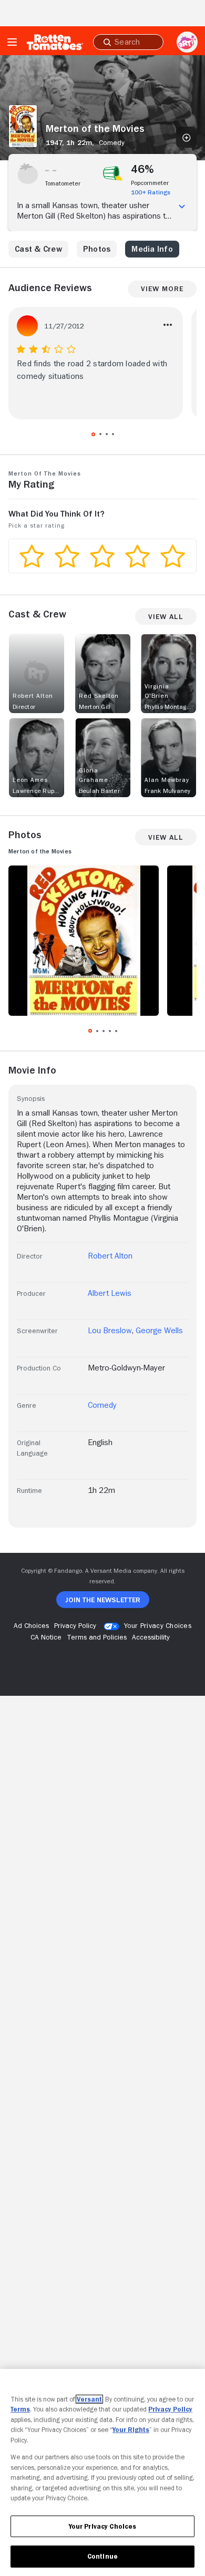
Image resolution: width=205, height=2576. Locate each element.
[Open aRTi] (187, 42)
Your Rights (131, 2430)
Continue (102, 2556)
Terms (20, 2409)
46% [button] (143, 169)
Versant (89, 2399)
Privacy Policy (170, 2409)
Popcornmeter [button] (150, 183)
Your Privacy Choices (158, 1625)
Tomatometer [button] (63, 183)
